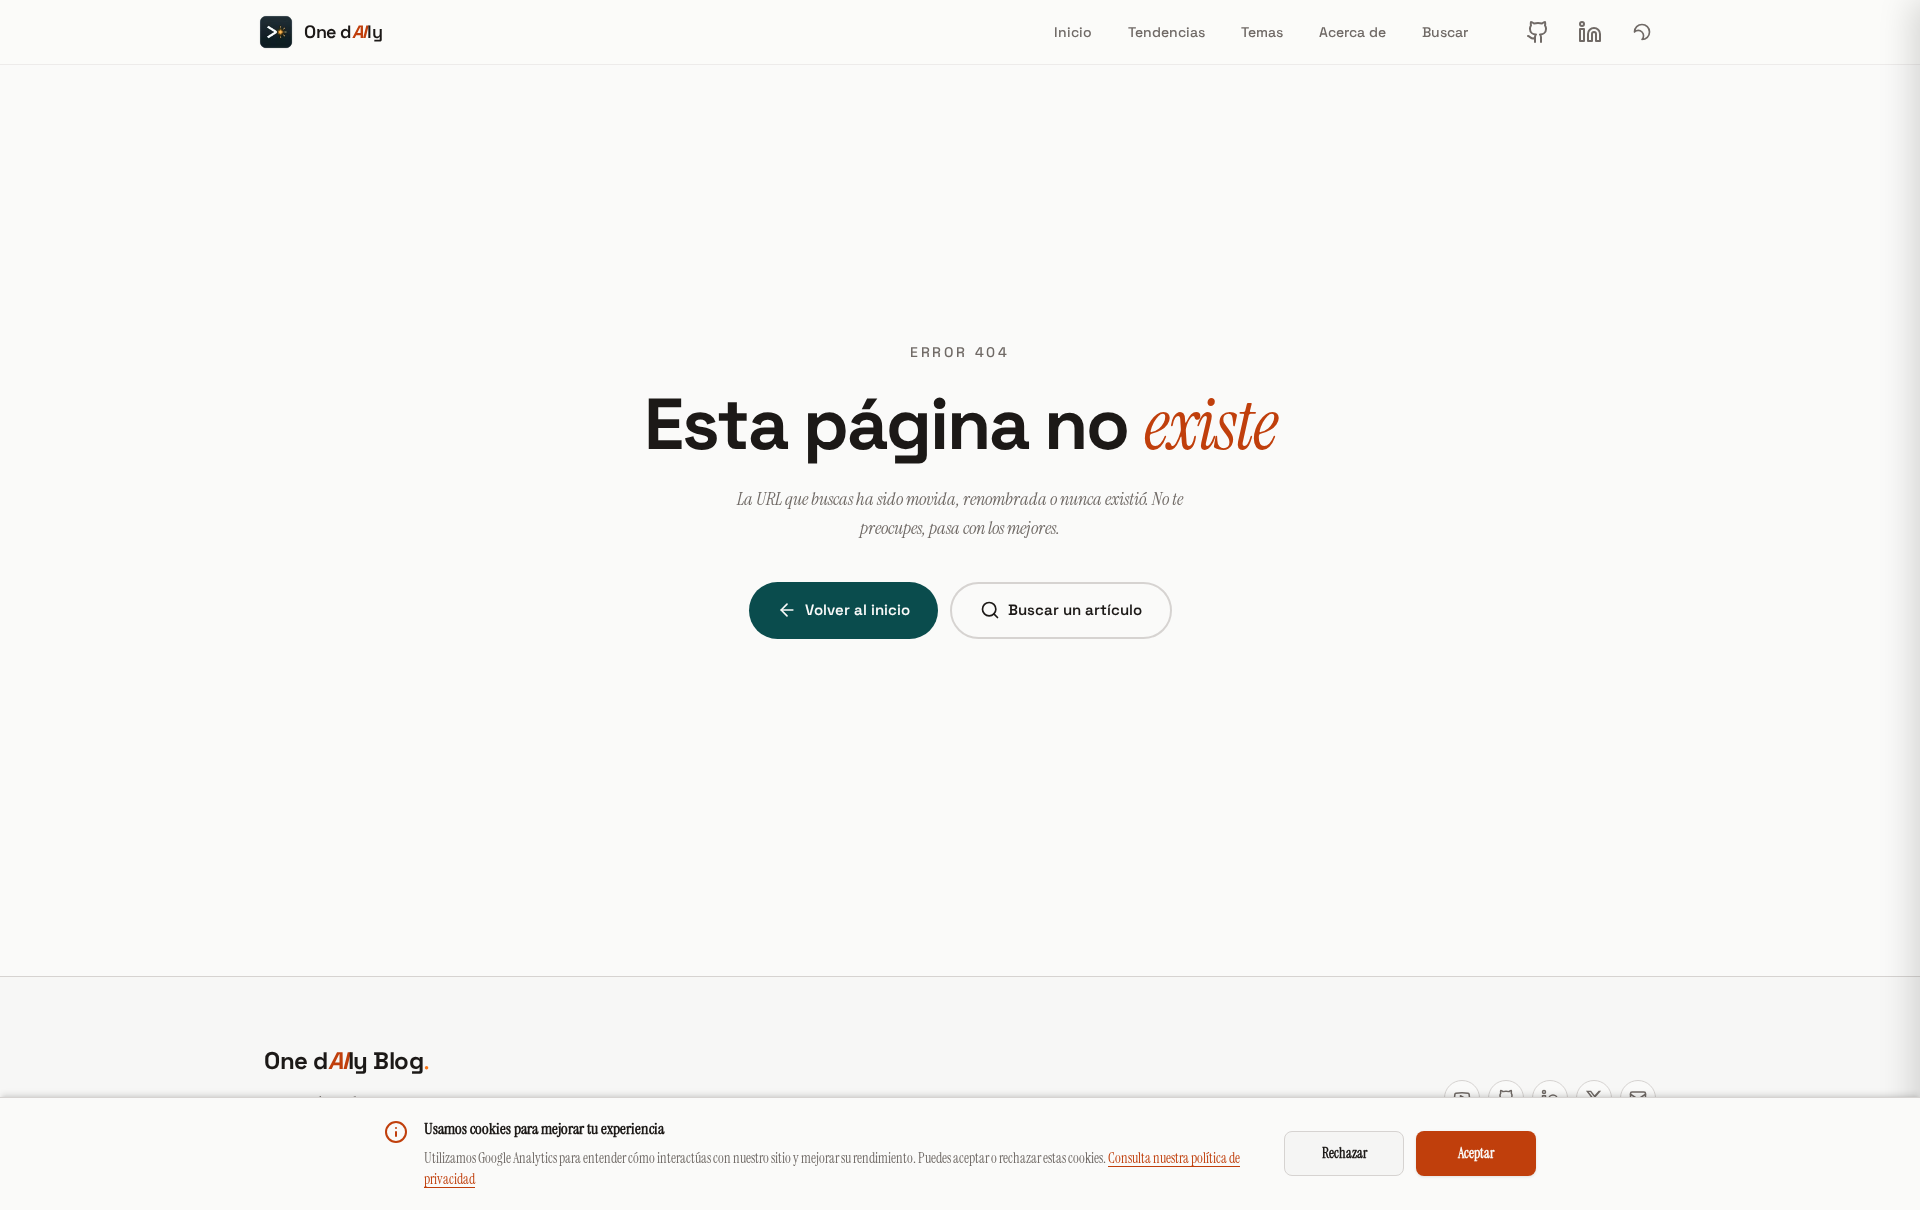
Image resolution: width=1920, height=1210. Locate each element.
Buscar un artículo (1075, 609)
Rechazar (1344, 1153)
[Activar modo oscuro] (1642, 32)
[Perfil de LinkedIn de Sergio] (1590, 32)
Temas (1262, 32)
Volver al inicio (857, 609)
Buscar (1445, 32)
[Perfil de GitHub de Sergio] (1538, 32)
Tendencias (1166, 32)
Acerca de (1352, 32)
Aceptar (1476, 1153)
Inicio (1073, 32)
